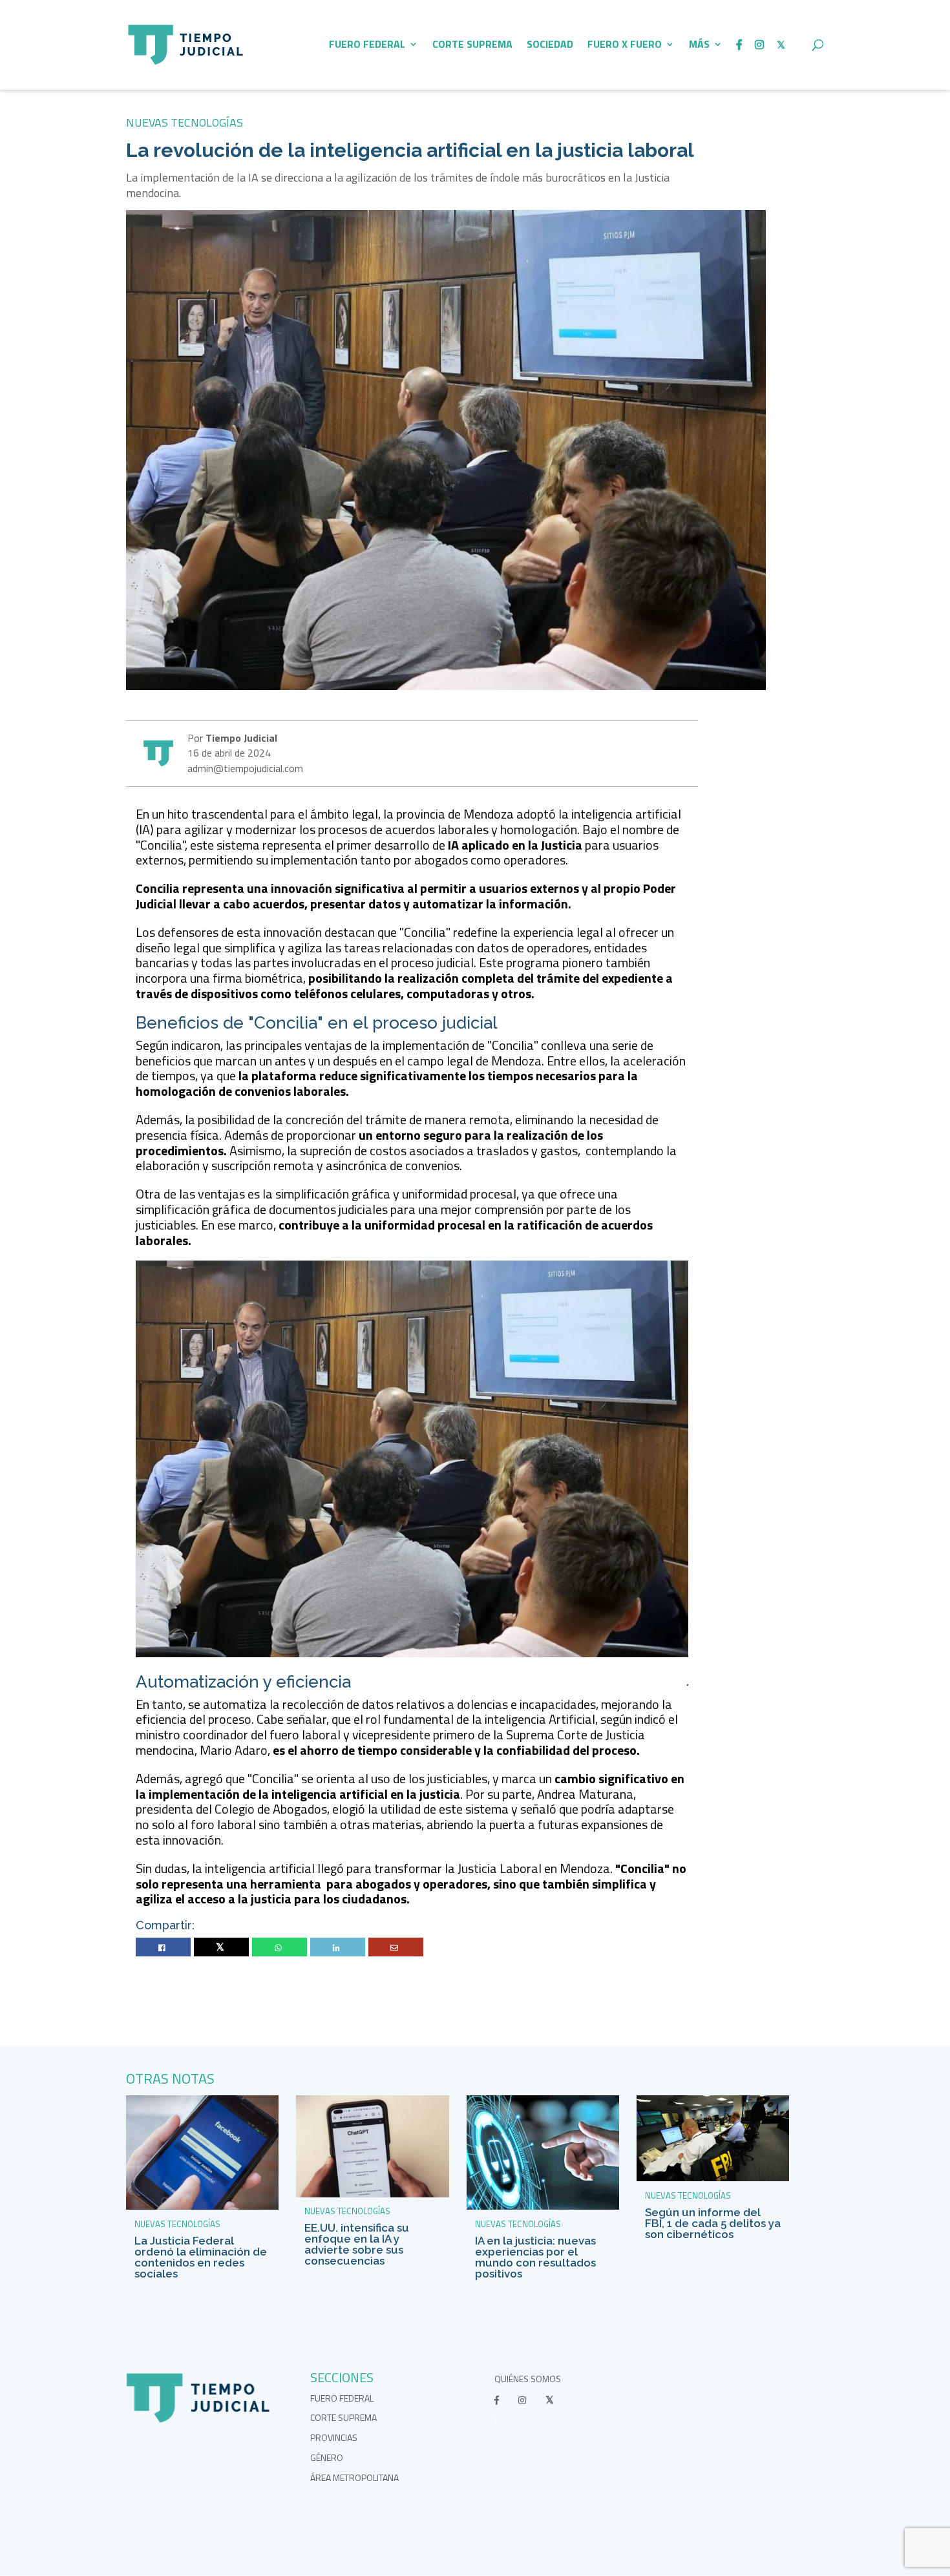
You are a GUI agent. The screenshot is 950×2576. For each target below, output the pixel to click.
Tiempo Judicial (240, 738)
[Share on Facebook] (164, 1948)
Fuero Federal (367, 46)
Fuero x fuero (625, 46)
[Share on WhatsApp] (280, 1948)
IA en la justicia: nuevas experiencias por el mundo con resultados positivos (535, 2257)
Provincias (334, 2437)
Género (327, 2457)
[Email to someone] (396, 1948)
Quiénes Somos (528, 2379)
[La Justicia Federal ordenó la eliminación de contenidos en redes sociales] (202, 2206)
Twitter (221, 1948)
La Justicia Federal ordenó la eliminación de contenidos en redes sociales (201, 2257)
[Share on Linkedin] (338, 1948)
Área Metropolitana (354, 2477)
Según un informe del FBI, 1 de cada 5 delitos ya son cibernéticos (713, 2223)
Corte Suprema (472, 46)
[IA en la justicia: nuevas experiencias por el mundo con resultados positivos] (543, 2206)
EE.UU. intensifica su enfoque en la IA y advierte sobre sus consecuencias (357, 2244)
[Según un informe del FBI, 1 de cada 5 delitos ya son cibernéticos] (713, 2178)
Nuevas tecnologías (185, 122)
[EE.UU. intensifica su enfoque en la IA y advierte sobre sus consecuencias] (372, 2194)
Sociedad (550, 46)
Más (699, 46)
